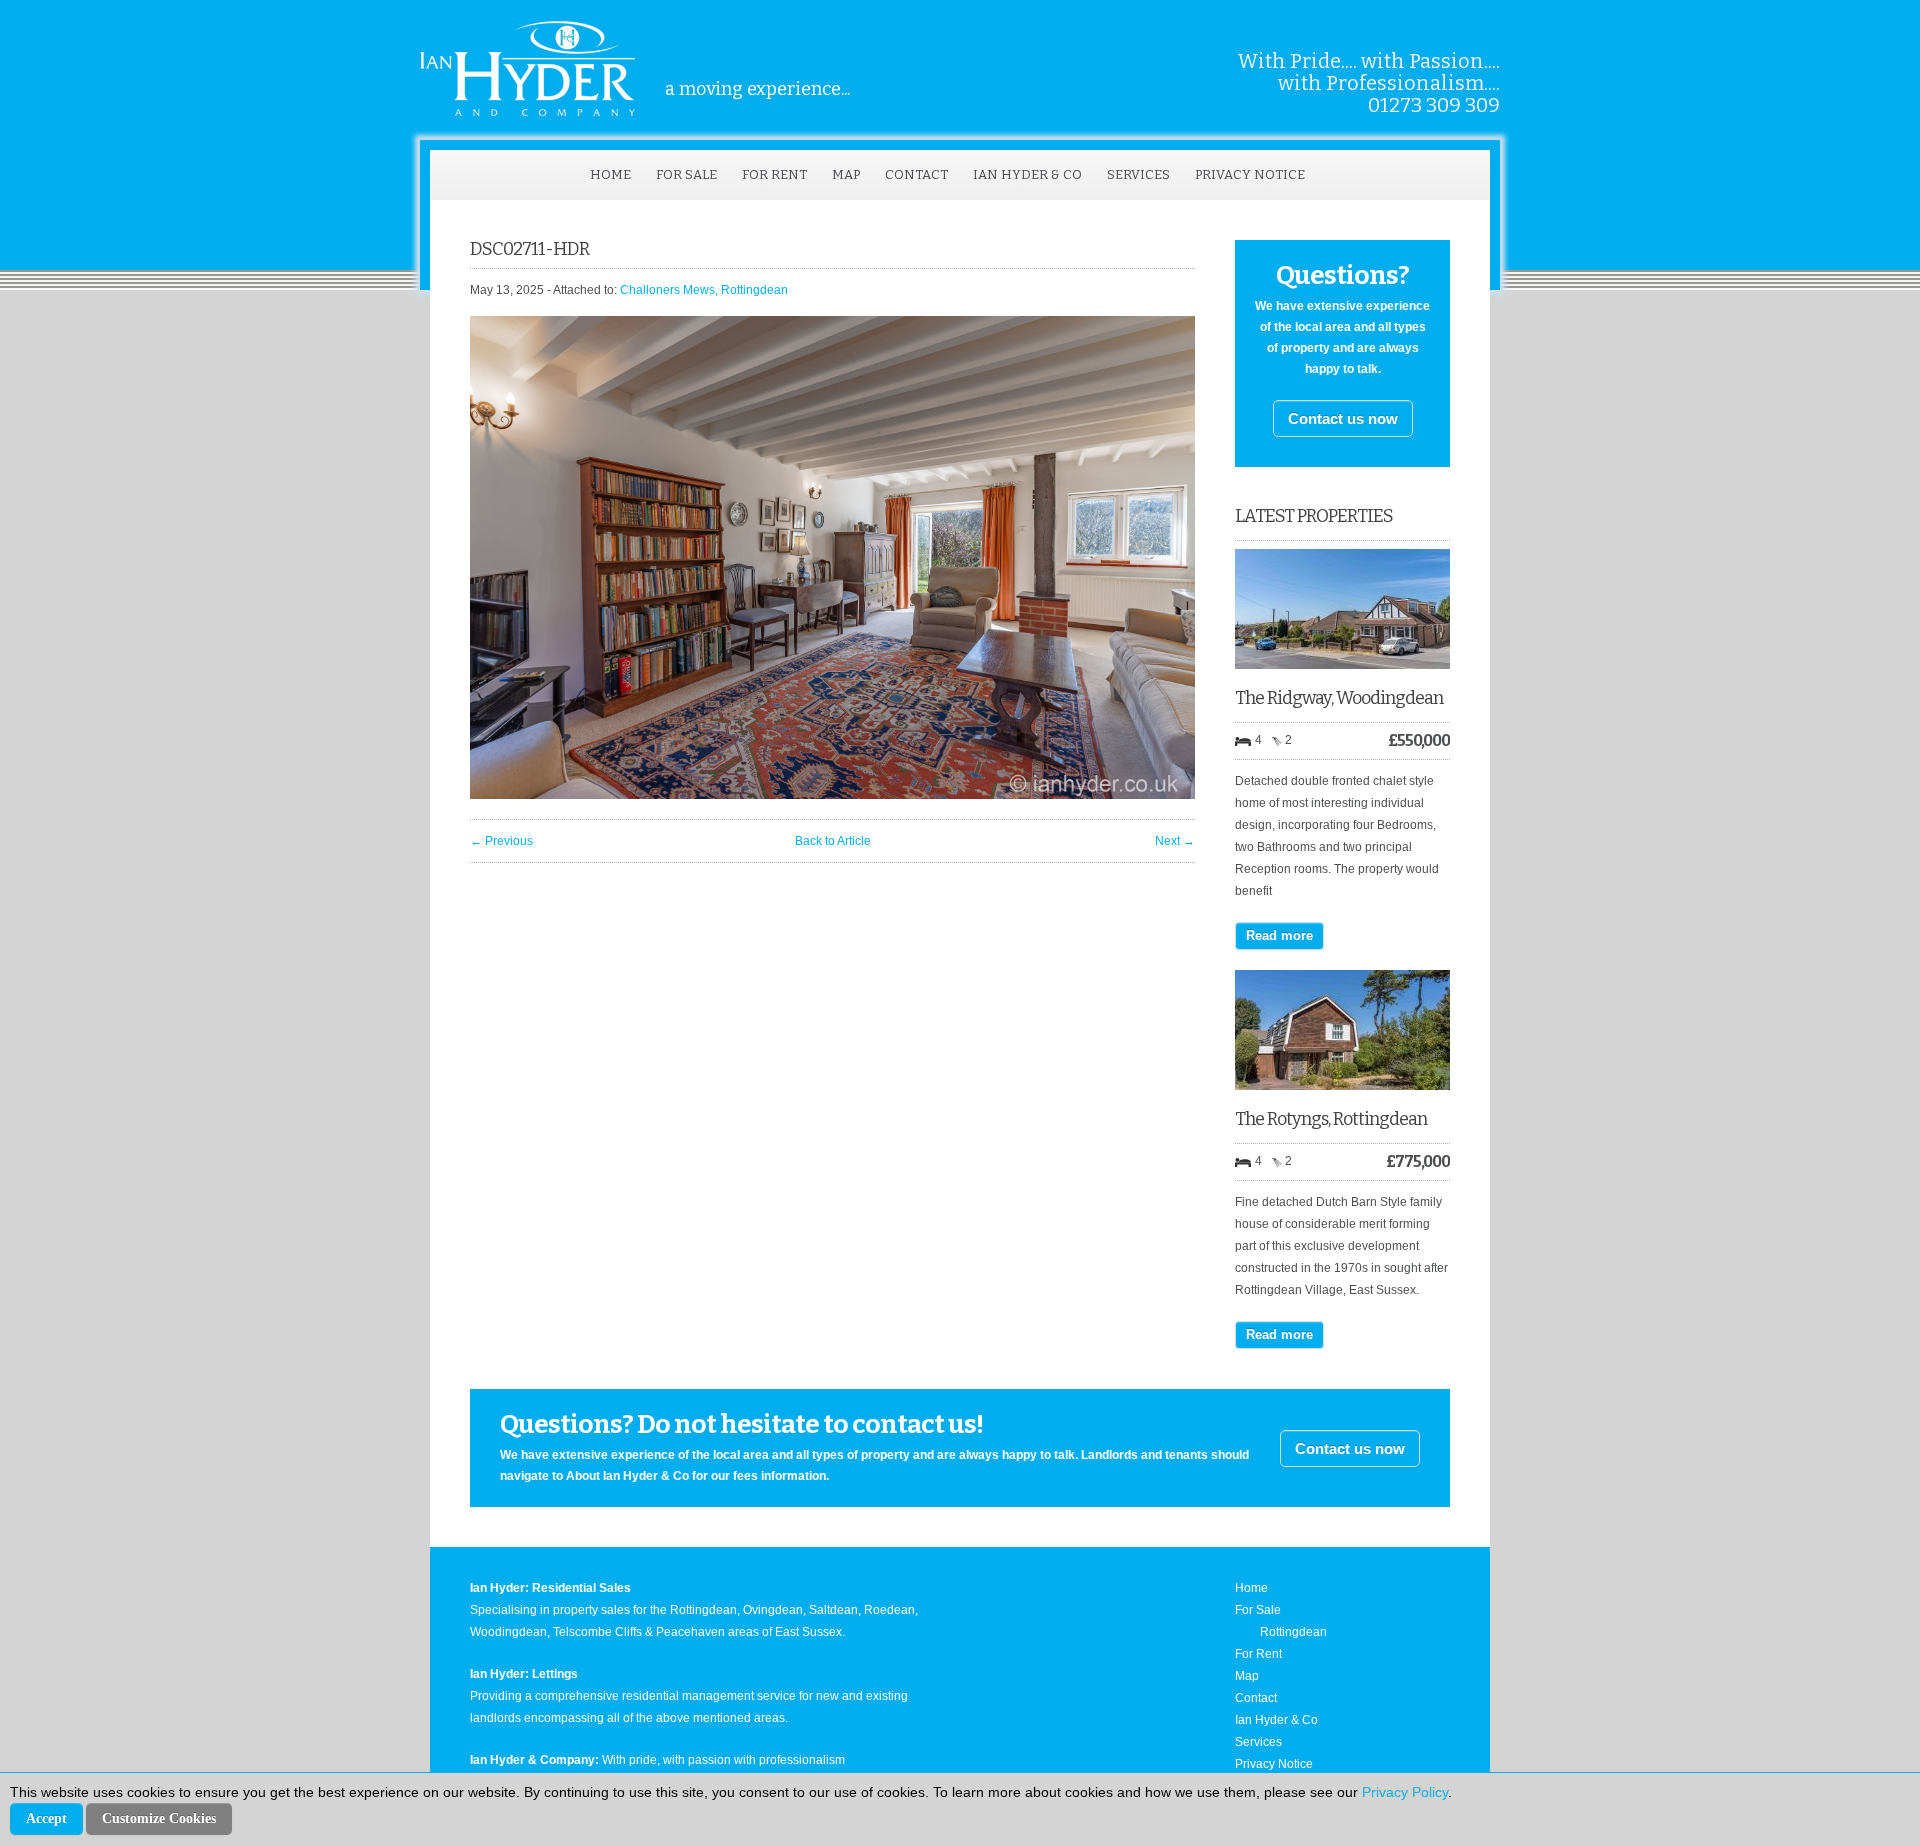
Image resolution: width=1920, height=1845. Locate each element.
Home (610, 174)
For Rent (774, 174)
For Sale (686, 174)
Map (846, 174)
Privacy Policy (1405, 1792)
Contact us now (1343, 418)
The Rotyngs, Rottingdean (1331, 1119)
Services (1138, 174)
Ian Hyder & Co (1027, 174)
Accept (46, 1818)
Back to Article (833, 841)
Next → (1175, 841)
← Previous (501, 841)
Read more (1279, 935)
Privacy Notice (1250, 174)
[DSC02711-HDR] (832, 795)
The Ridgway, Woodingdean (1339, 698)
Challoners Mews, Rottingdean (704, 290)
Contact (916, 174)
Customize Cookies (159, 1818)
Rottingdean (1293, 1632)
